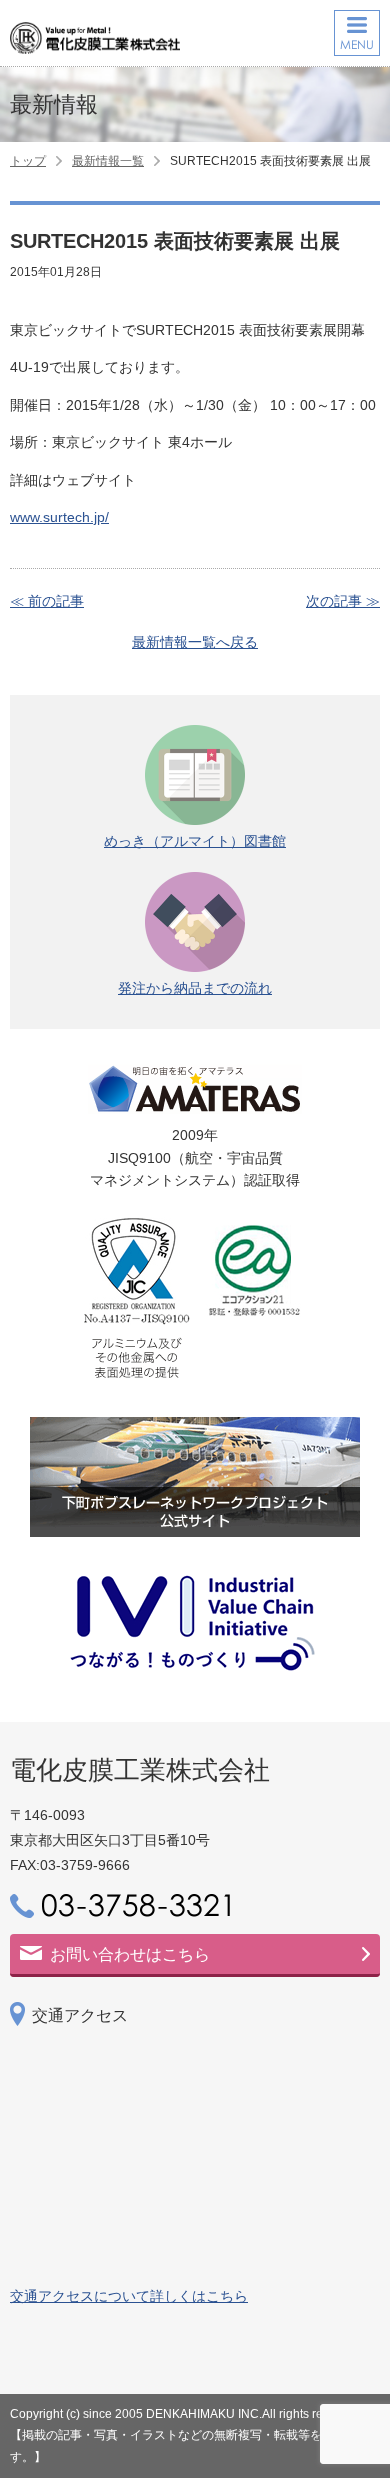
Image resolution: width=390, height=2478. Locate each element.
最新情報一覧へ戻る (195, 642)
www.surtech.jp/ (59, 517)
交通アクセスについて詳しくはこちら (129, 2296)
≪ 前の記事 (47, 601)
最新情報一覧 (108, 161)
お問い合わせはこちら (130, 1954)
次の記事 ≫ (343, 601)
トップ (28, 161)
